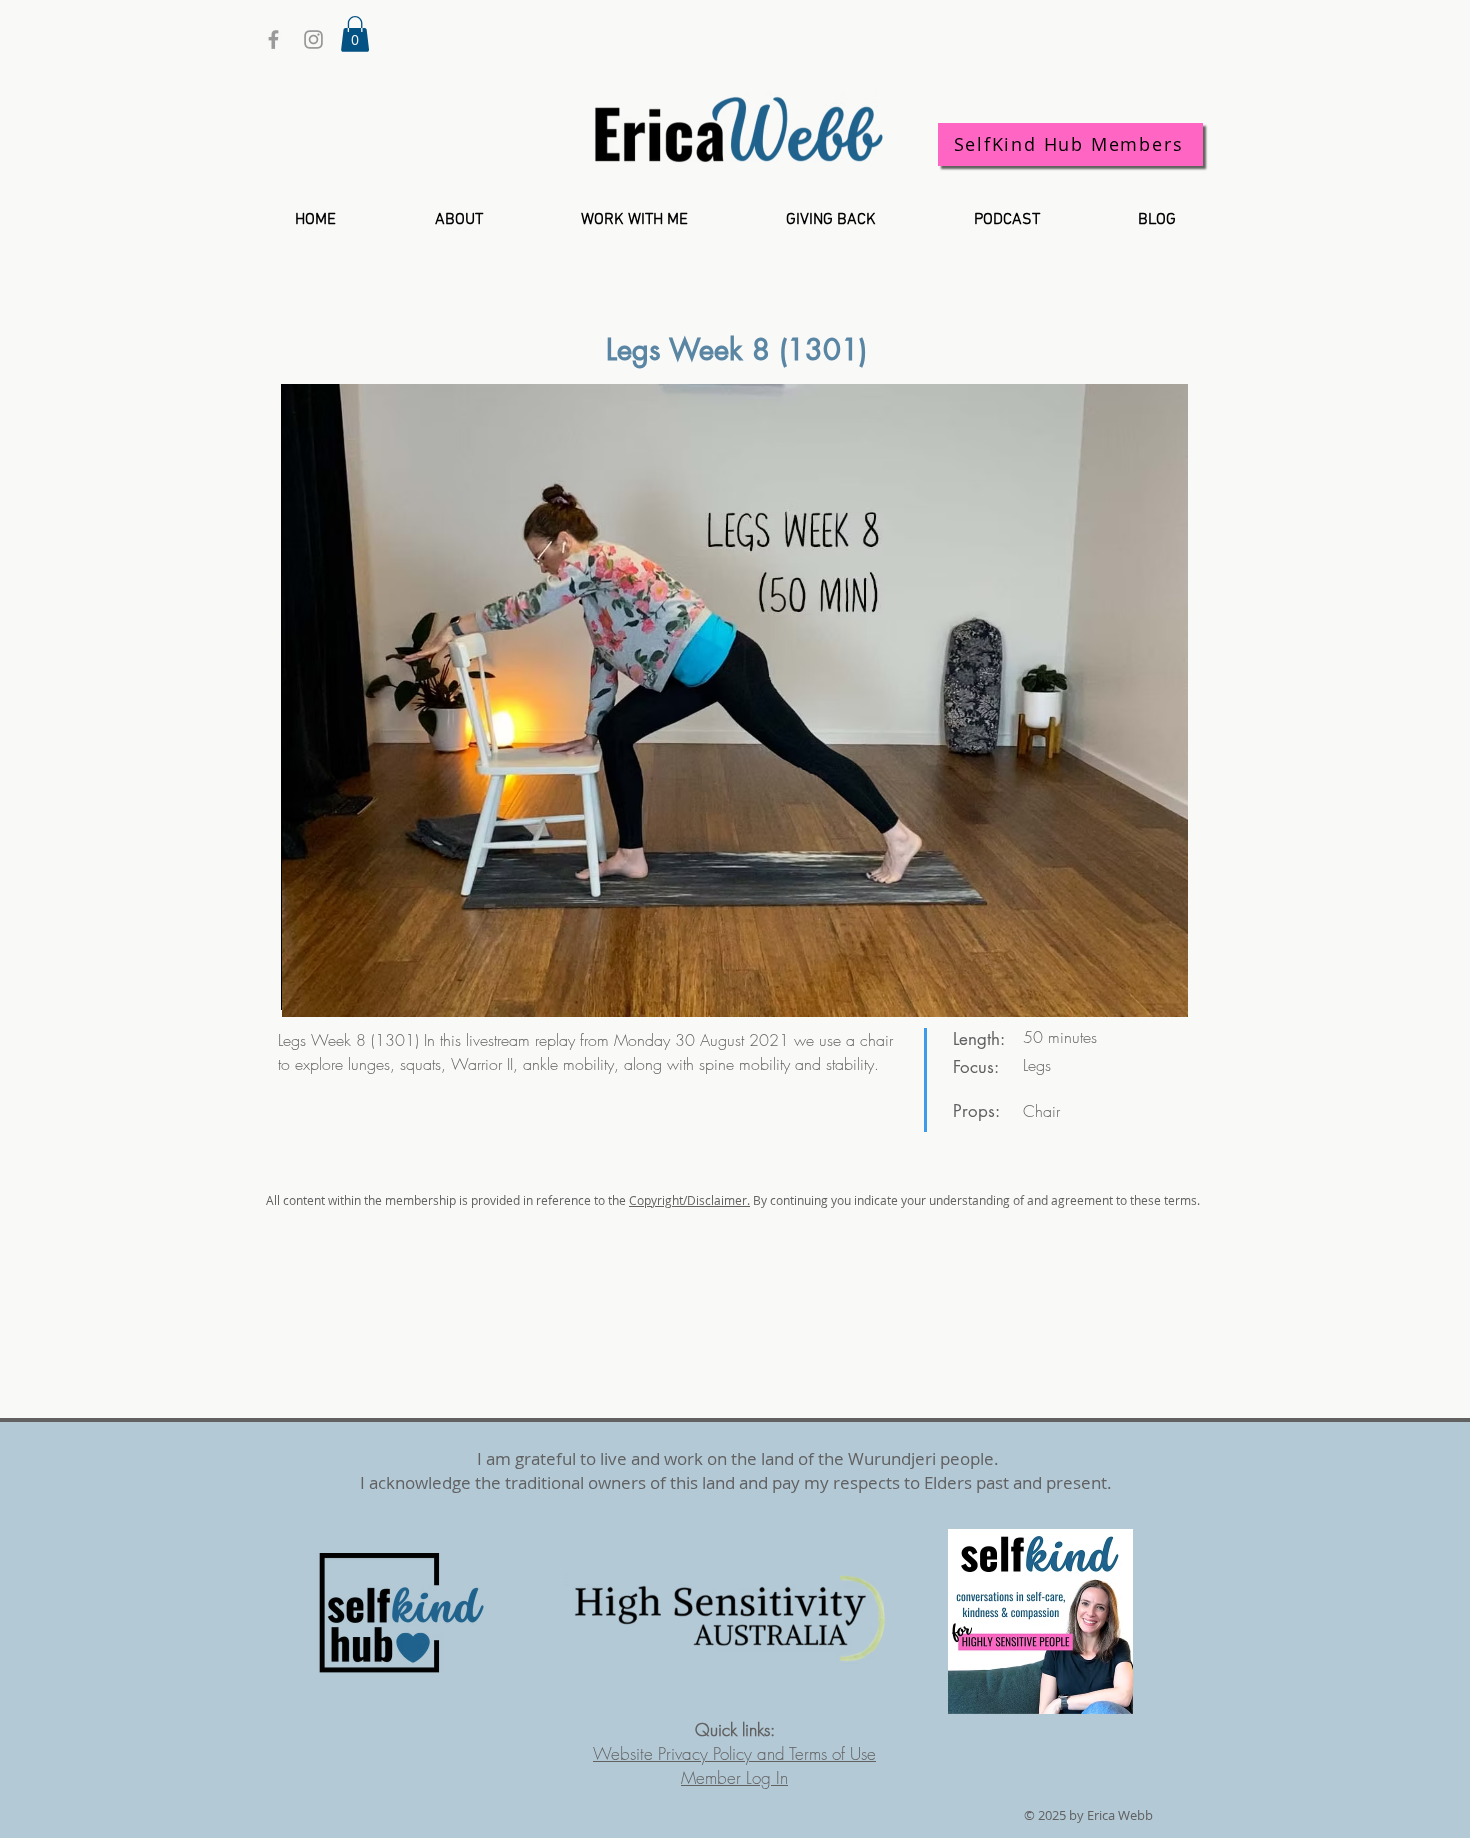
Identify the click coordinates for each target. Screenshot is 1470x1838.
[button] (355, 34)
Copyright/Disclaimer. (689, 1200)
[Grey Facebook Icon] (273, 39)
